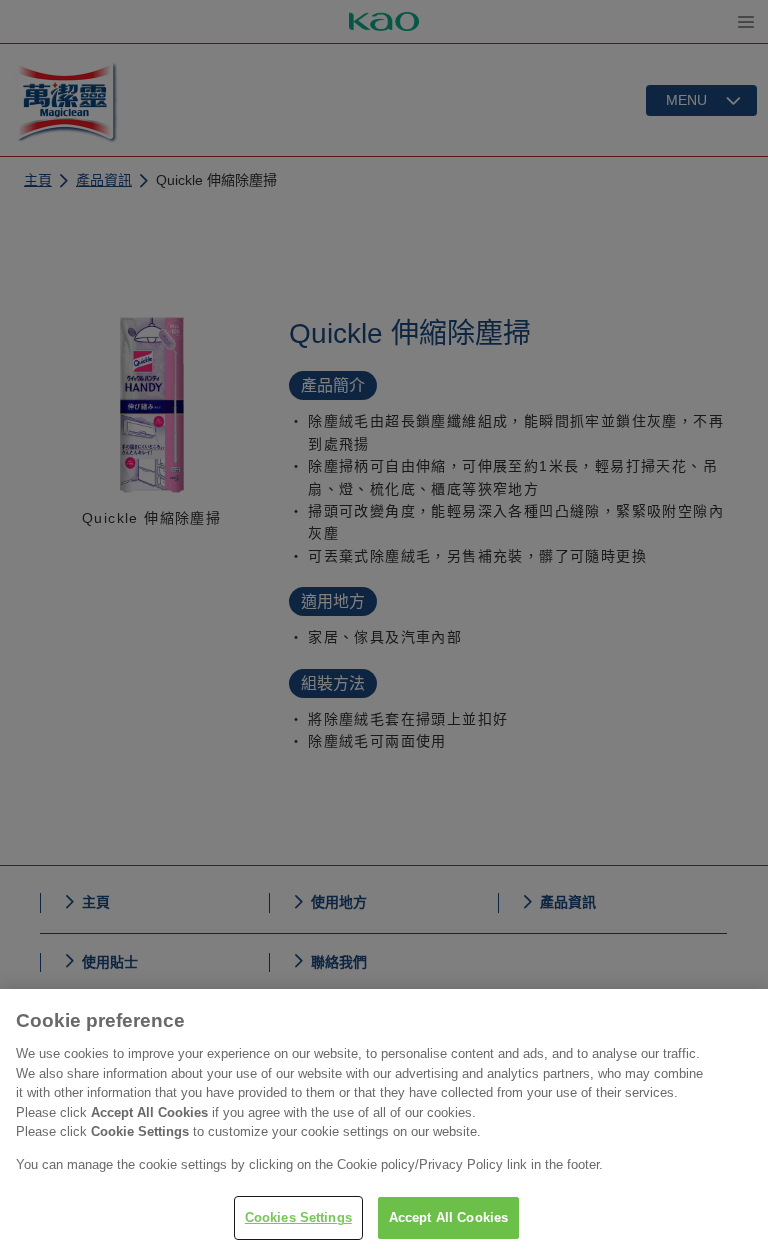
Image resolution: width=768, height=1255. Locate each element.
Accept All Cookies (448, 1217)
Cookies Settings (298, 1217)
